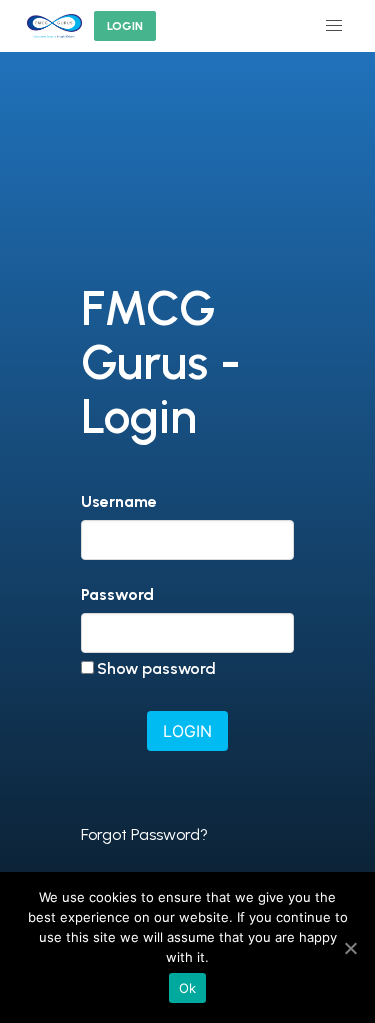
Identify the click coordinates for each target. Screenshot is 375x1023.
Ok (188, 988)
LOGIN (125, 26)
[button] (334, 26)
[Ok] (350, 948)
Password (117, 594)
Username (119, 501)
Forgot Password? (144, 834)
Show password (156, 668)
